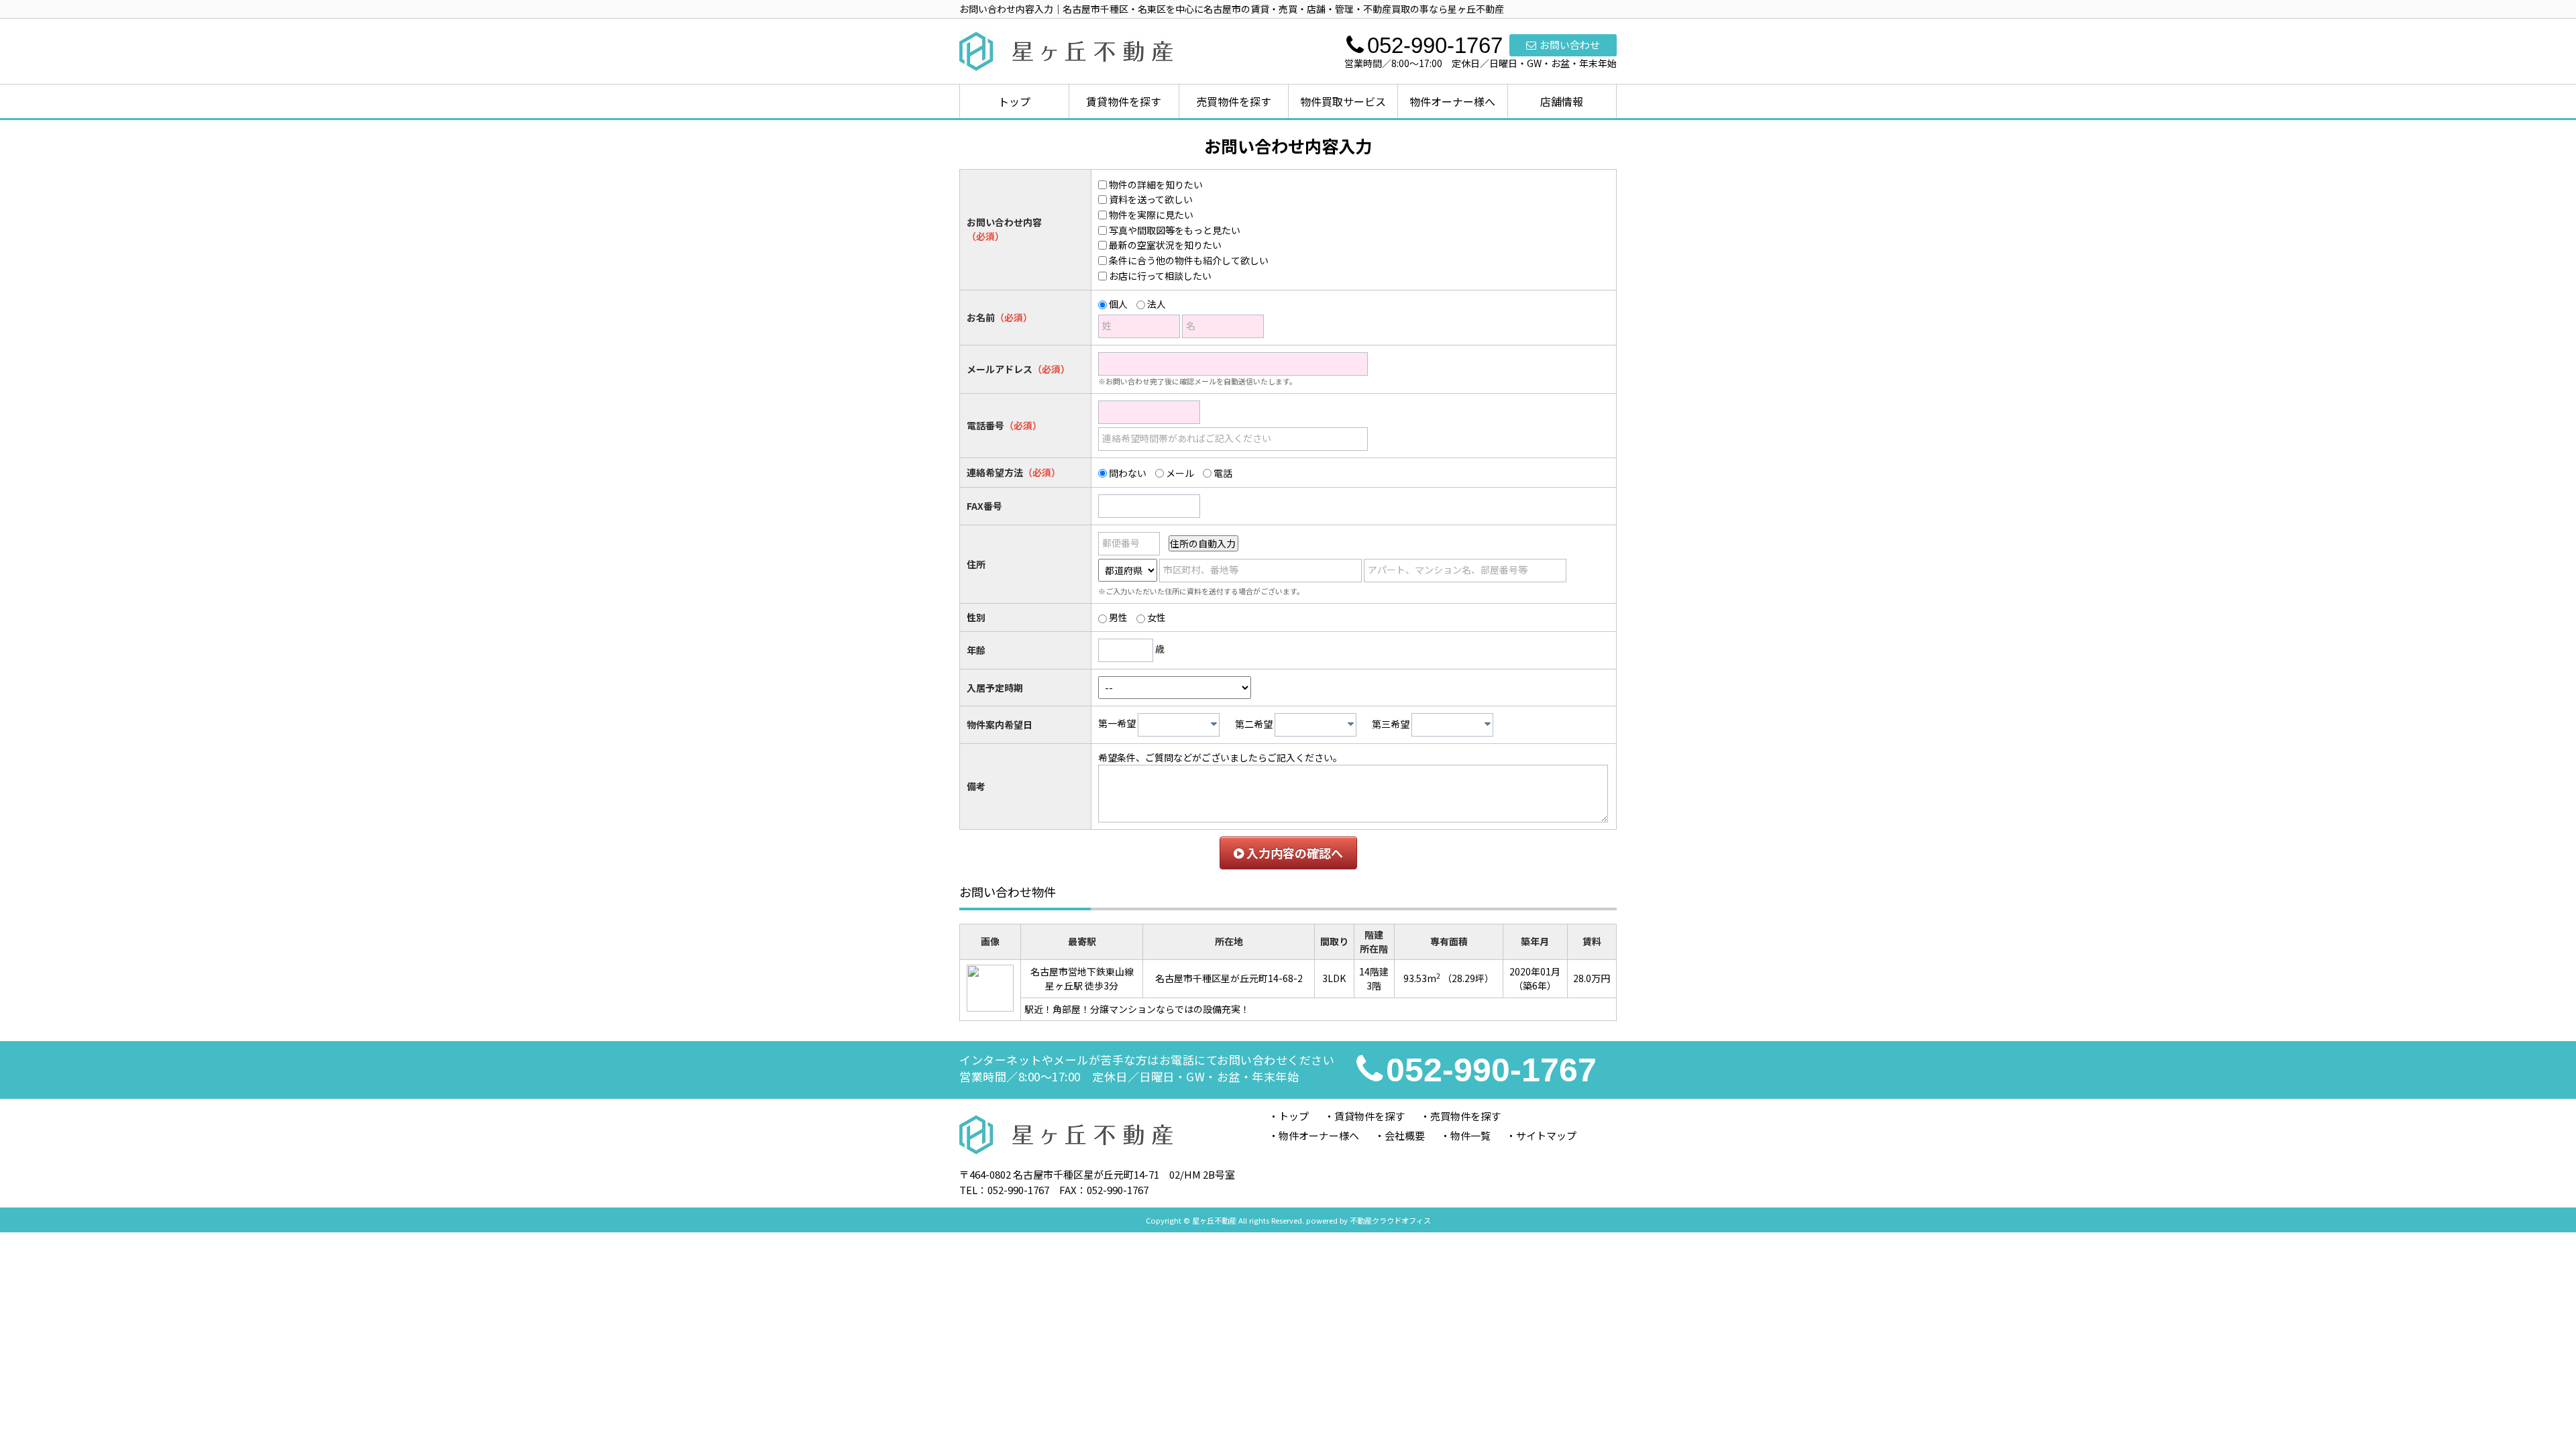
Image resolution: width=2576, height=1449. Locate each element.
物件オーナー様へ (1452, 101)
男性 (1118, 617)
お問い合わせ (1570, 45)
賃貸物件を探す (1124, 101)
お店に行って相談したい (1160, 276)
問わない (1128, 473)
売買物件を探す (1234, 101)
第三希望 (1391, 724)
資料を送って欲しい (1151, 199)
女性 (1157, 617)
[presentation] (1214, 724)
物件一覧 (1470, 1135)
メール (1180, 473)
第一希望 (1117, 724)
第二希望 (1254, 724)
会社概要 (1405, 1135)
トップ (1014, 101)
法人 (1157, 304)
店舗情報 (1562, 101)
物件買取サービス (1343, 101)
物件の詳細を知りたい (1156, 184)
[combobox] (1179, 725)
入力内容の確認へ (1293, 853)
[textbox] (1182, 725)
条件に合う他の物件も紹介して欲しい (1189, 260)
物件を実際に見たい (1151, 215)
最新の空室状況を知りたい (1165, 245)
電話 (1223, 473)
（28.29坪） (1468, 978)
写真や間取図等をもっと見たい (1175, 230)
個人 (1118, 304)
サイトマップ (1546, 1135)
